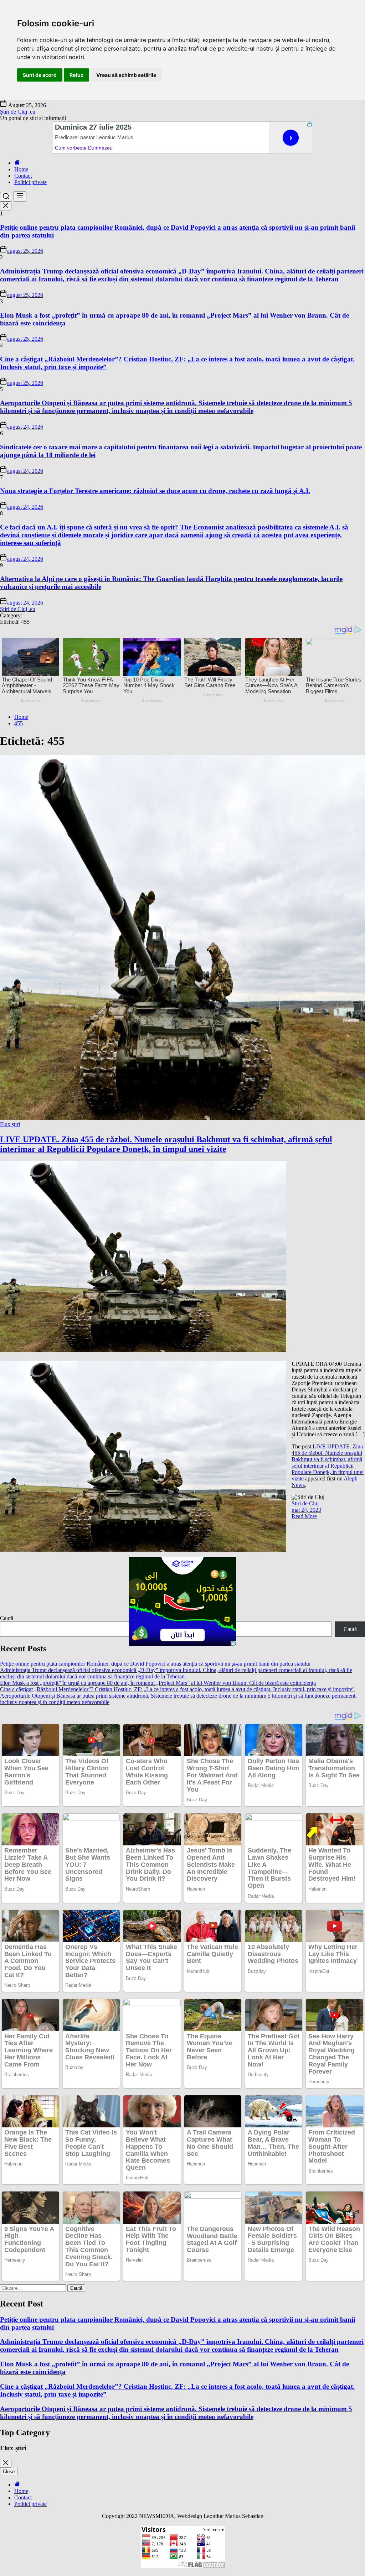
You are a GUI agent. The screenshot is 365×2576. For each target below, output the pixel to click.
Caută (7, 1618)
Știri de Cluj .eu (18, 112)
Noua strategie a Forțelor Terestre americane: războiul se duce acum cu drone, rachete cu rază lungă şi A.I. (155, 491)
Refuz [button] (76, 75)
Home (21, 169)
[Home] (17, 163)
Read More (304, 1516)
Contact (23, 176)
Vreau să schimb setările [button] (126, 75)
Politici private (30, 182)
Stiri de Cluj (305, 1503)
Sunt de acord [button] (40, 75)
